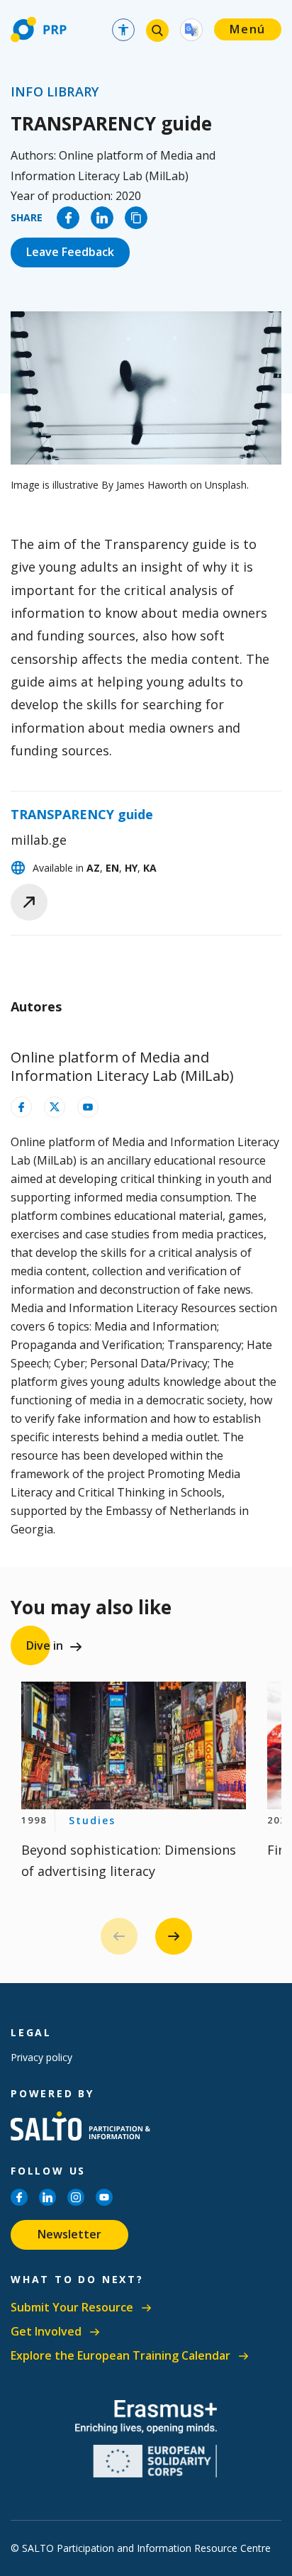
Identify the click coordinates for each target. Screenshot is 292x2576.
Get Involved (46, 2332)
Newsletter (69, 2234)
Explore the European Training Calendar (120, 2356)
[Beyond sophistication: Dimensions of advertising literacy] (134, 1745)
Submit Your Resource (72, 2308)
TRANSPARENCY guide (82, 814)
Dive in (45, 1645)
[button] (174, 1936)
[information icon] (21, 1107)
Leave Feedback (70, 252)
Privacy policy (41, 2057)
